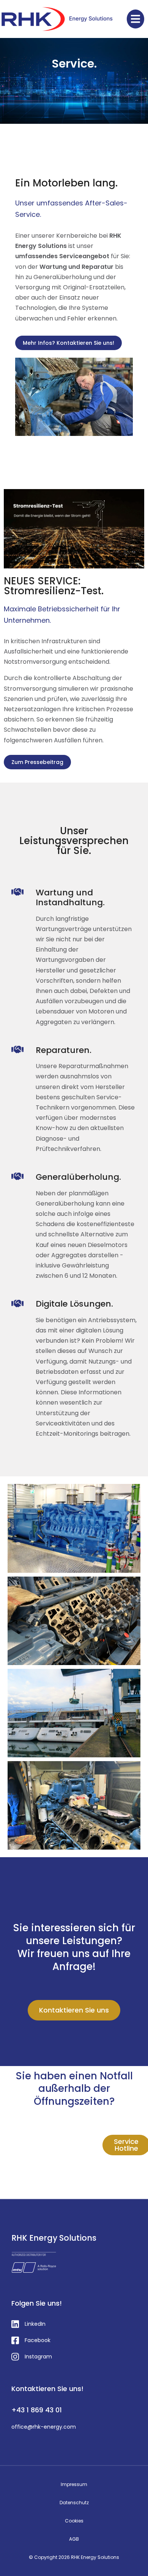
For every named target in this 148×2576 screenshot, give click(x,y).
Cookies (74, 2521)
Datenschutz (74, 2503)
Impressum (74, 2484)
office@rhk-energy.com (44, 2427)
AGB (74, 2539)
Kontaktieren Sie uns (74, 2010)
